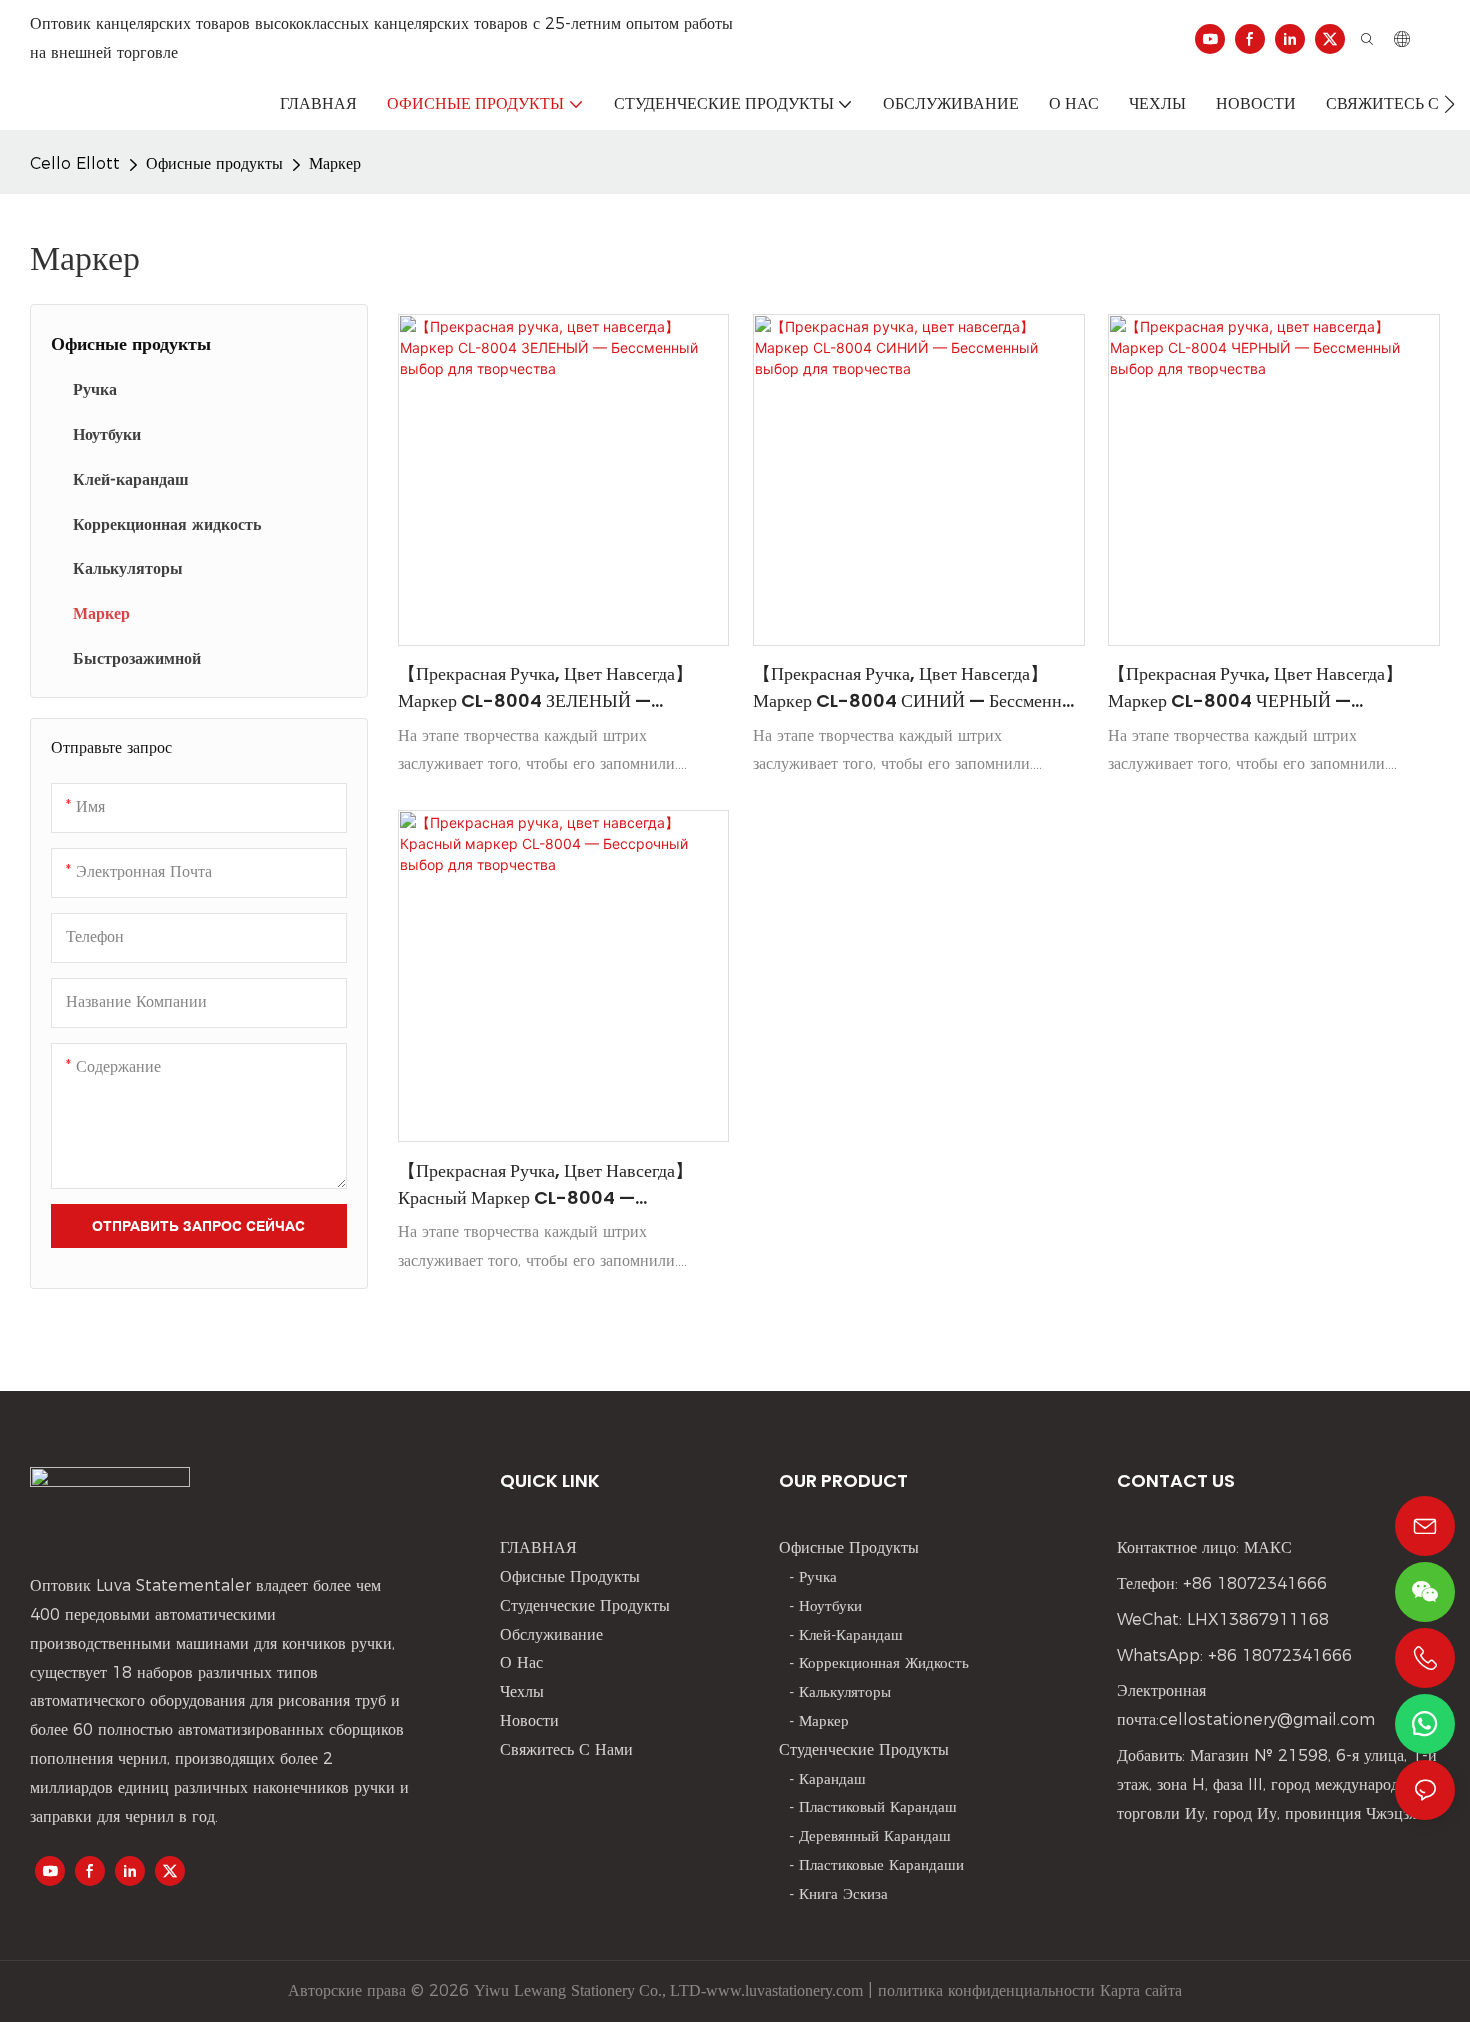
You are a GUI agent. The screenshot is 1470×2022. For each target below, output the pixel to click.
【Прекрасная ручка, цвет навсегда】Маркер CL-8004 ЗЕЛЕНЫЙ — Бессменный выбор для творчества (545, 687)
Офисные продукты (214, 163)
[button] (1449, 104)
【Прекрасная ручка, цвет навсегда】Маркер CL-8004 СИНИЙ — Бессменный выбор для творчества (918, 687)
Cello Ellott (75, 163)
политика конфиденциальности (984, 1990)
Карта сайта (1138, 1990)
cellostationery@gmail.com (1267, 1719)
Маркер (335, 163)
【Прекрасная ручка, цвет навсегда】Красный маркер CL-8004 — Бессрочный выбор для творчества (545, 1184)
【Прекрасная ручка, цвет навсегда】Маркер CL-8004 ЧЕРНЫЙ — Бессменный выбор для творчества (1255, 687)
